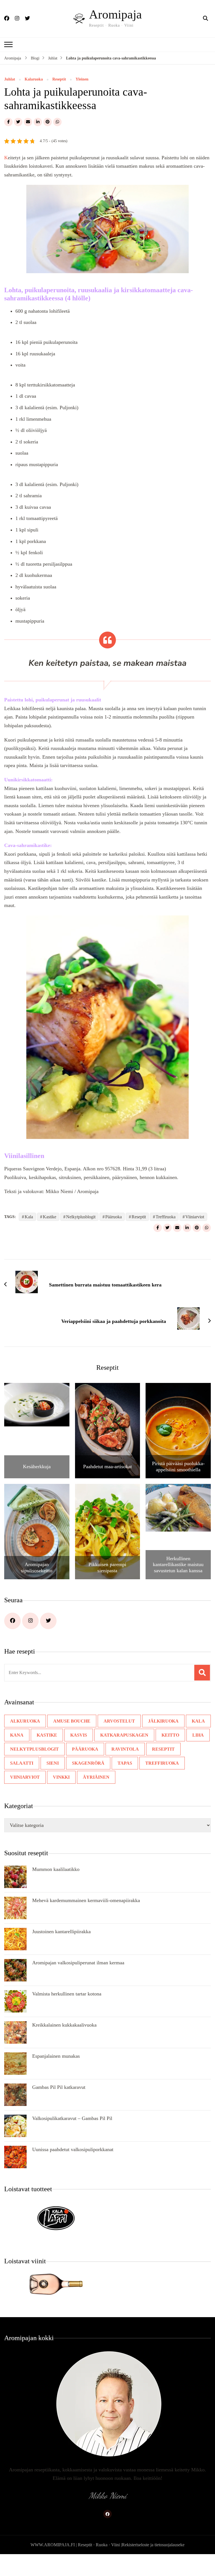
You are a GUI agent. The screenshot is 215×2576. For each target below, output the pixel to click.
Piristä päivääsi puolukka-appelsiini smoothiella (178, 1467)
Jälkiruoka (157, 1721)
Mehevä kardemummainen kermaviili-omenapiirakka (86, 1900)
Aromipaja (115, 14)
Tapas (86, 1763)
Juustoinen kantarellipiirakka (61, 1932)
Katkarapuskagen (119, 1735)
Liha (189, 1735)
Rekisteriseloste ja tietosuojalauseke (153, 2545)
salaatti (189, 1749)
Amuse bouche (69, 1721)
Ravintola (119, 1749)
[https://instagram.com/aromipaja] (30, 1621)
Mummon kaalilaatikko (56, 1869)
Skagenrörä (50, 1763)
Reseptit (59, 79)
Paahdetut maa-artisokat (107, 1467)
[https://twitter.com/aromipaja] (48, 1621)
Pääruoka (114, 1217)
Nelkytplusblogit (81, 1217)
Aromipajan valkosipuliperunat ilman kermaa (78, 1963)
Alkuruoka (24, 1721)
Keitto (163, 1735)
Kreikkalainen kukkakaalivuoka (64, 2025)
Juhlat (10, 79)
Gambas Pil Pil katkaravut (59, 2087)
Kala (29, 1217)
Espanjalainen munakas (56, 2056)
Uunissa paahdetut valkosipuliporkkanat (73, 2149)
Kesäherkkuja (37, 1467)
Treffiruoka (166, 1217)
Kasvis (75, 1735)
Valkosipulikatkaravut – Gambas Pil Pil (72, 2118)
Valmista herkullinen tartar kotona (67, 1994)
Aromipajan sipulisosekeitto (37, 1567)
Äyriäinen (22, 1777)
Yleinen (82, 79)
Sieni (16, 1763)
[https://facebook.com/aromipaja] (12, 1621)
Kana (17, 1735)
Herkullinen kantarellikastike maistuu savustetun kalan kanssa (178, 1565)
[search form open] (205, 19)
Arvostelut (115, 1721)
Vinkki (196, 1763)
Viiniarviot (195, 1217)
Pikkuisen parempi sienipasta (107, 1567)
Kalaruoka (34, 79)
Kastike (50, 1217)
